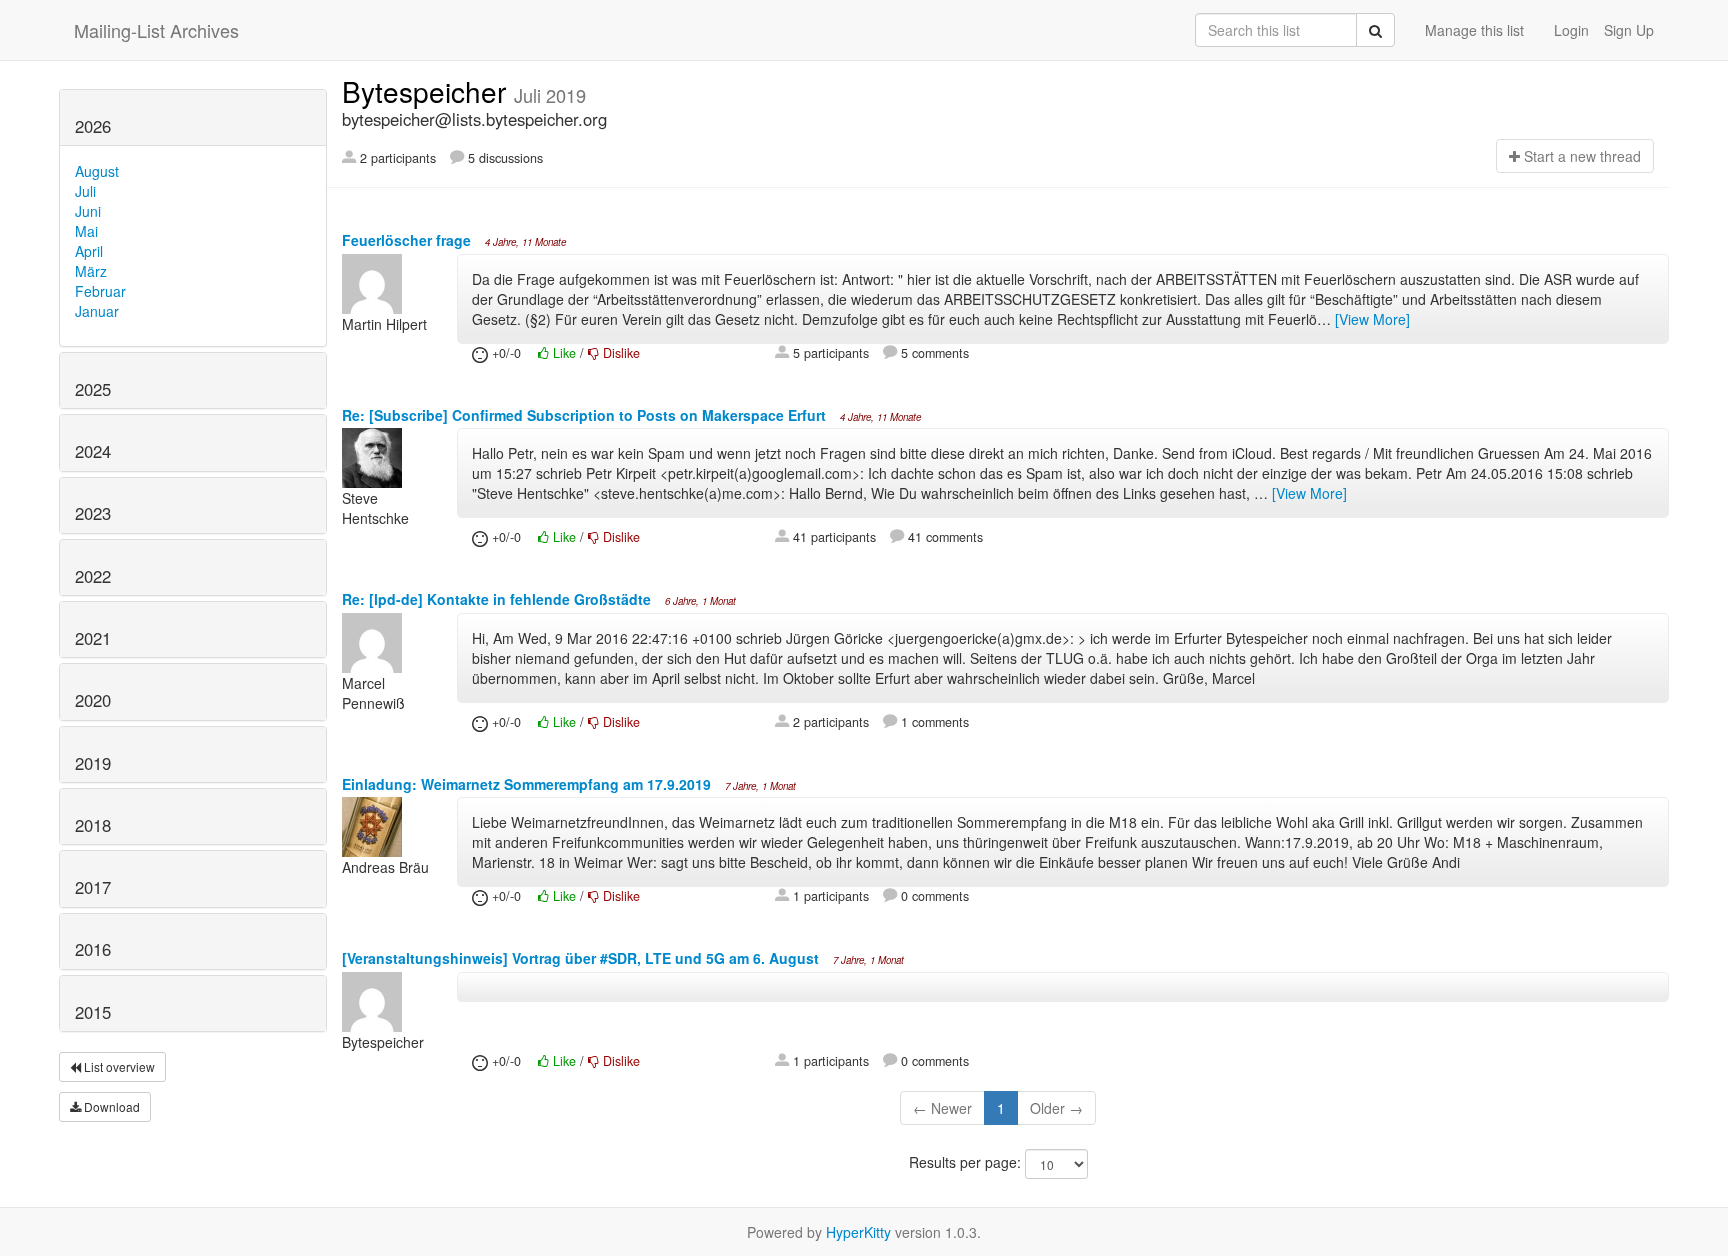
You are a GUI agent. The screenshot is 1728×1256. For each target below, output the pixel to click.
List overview (118, 1066)
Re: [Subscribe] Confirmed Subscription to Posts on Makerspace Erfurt (586, 415)
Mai (86, 231)
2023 (93, 513)
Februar (100, 291)
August (97, 171)
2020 (93, 700)
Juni (88, 211)
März (91, 271)
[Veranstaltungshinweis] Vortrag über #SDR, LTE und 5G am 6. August (582, 958)
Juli (85, 191)
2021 (93, 638)
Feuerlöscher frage (408, 240)
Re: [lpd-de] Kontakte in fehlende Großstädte (498, 599)
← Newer (942, 1108)
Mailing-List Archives (156, 30)
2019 (93, 763)
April (89, 251)
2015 (93, 1012)
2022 (93, 576)
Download (110, 1106)
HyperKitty (858, 1232)
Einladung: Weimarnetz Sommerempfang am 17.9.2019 (528, 784)
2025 (93, 389)
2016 (93, 949)
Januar (97, 311)
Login (1571, 30)
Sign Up (1629, 30)
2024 (93, 451)
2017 (93, 887)
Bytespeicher (428, 91)
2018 (93, 825)
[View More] (1372, 319)
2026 (93, 126)
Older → (1056, 1108)
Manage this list (1474, 30)
